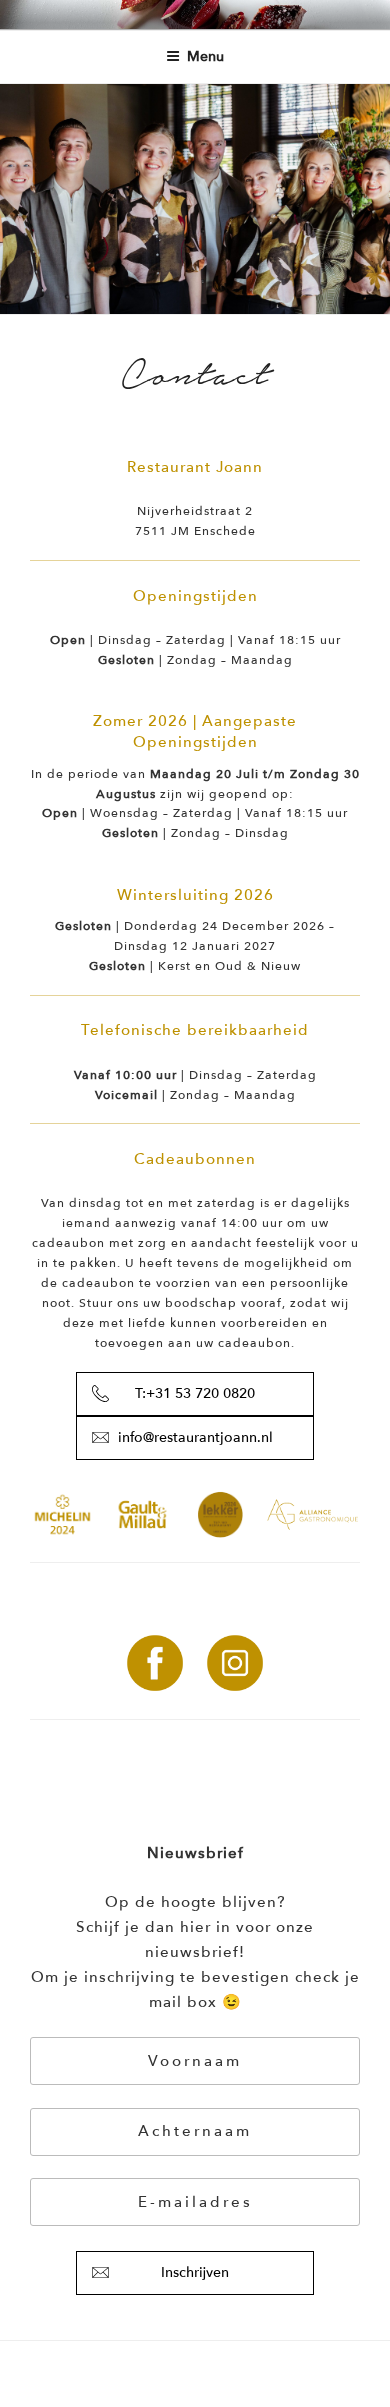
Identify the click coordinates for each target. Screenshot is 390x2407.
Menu (205, 56)
